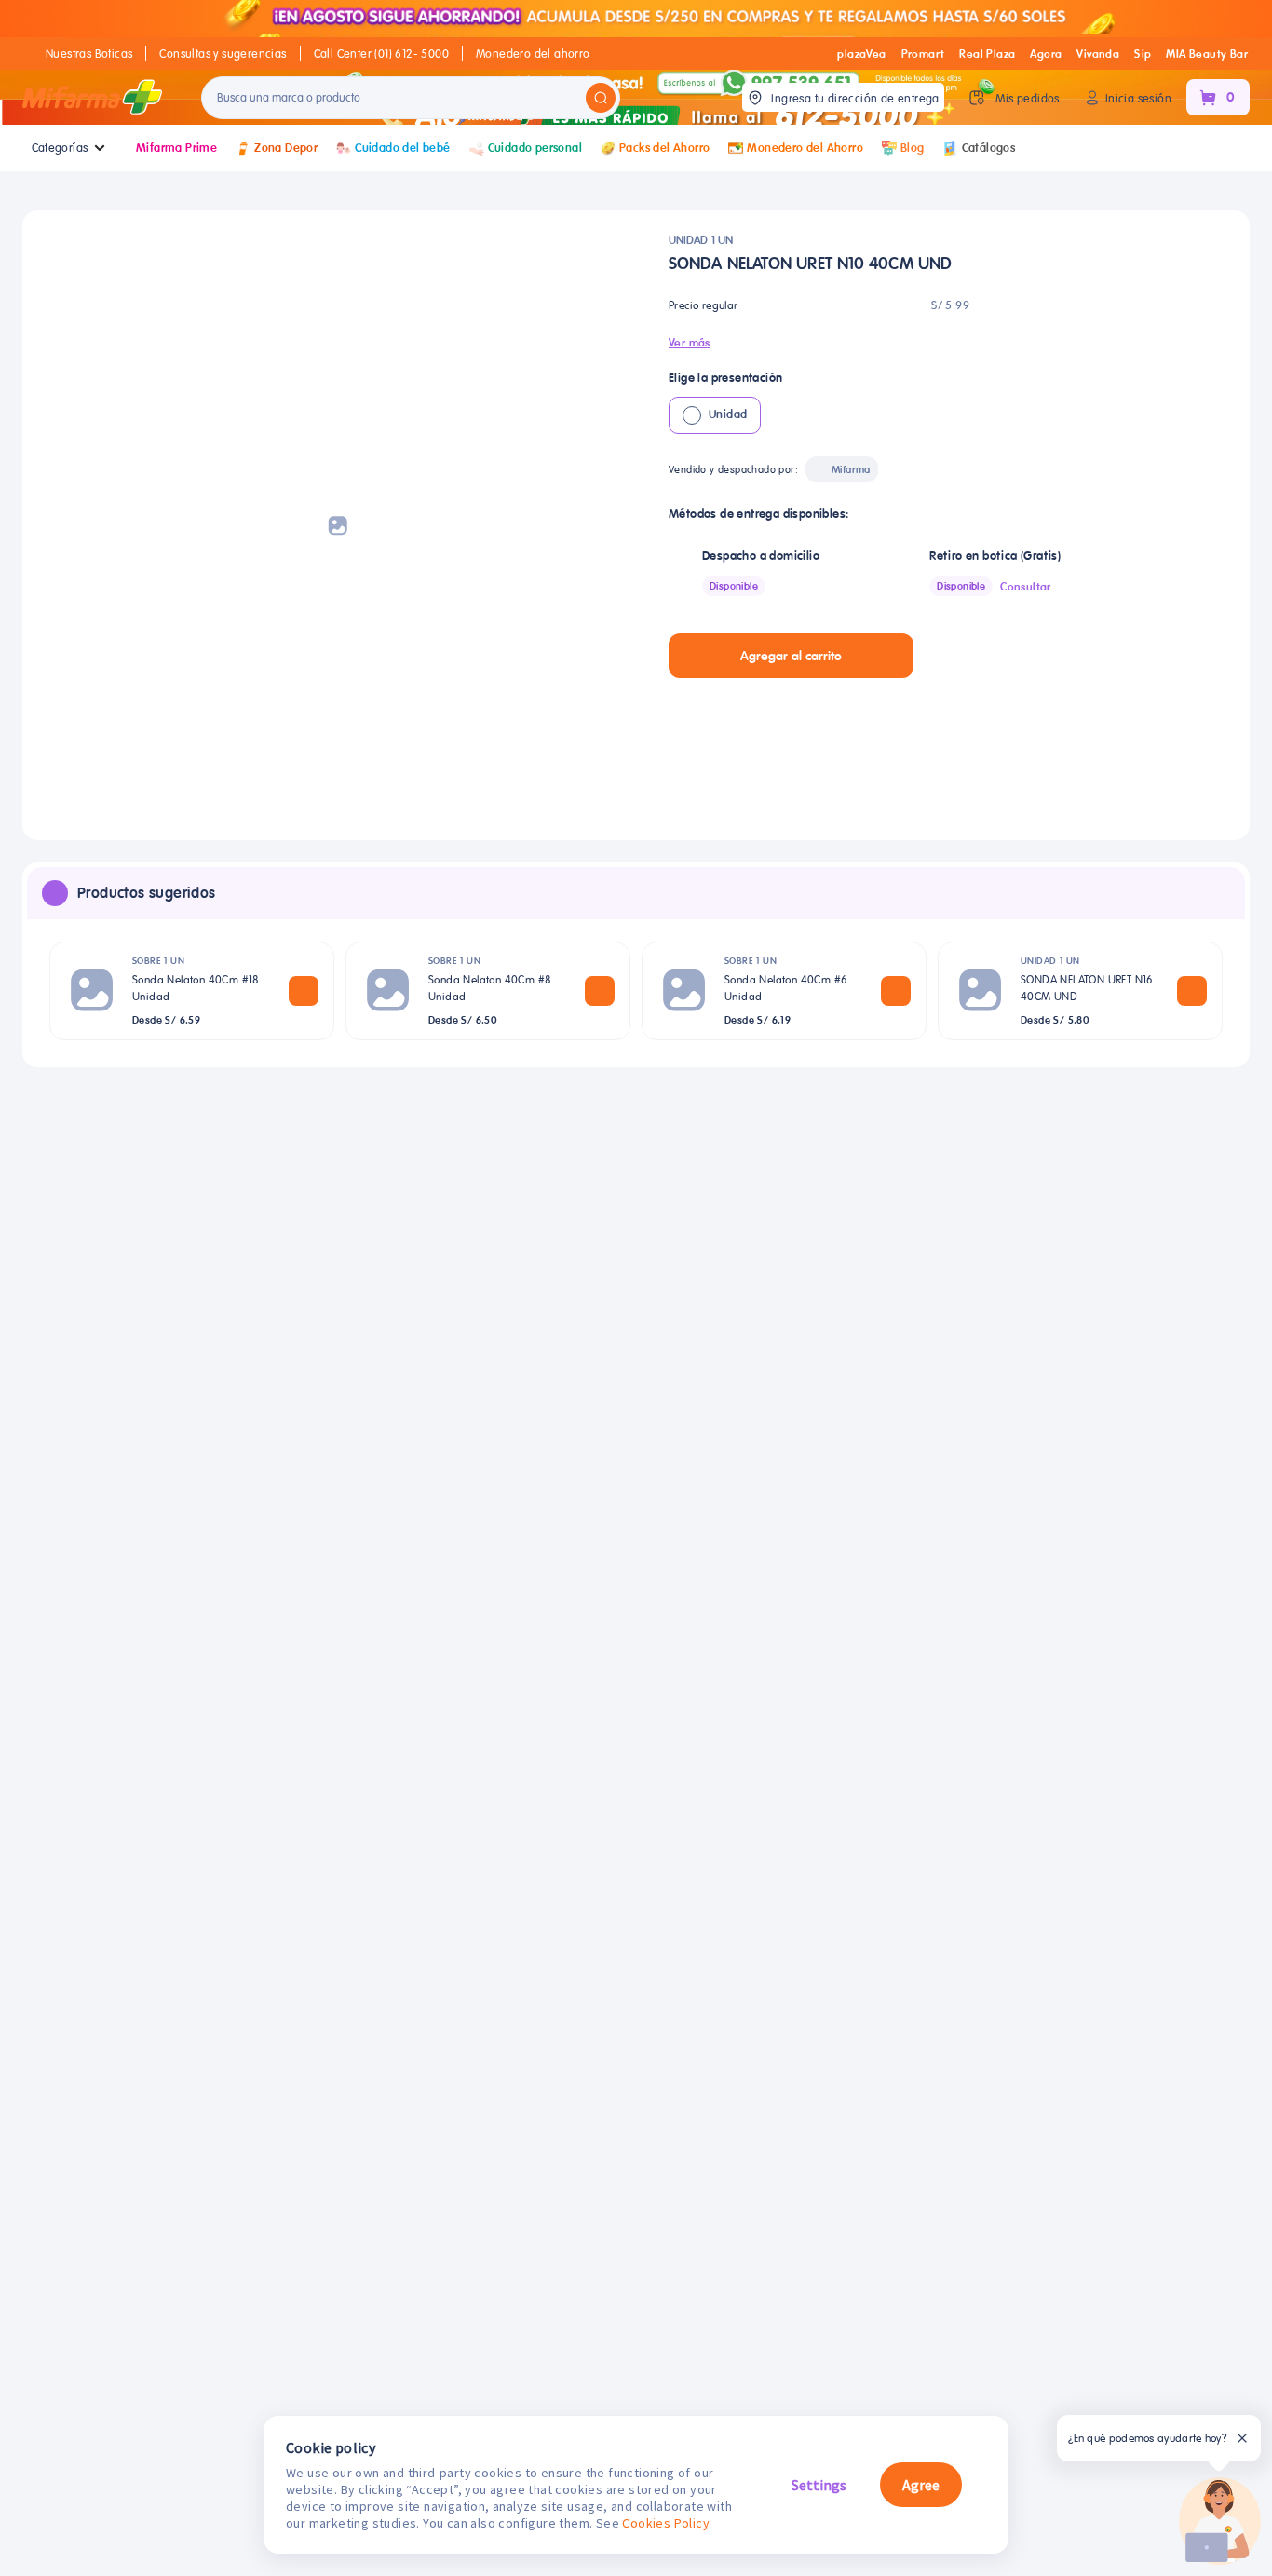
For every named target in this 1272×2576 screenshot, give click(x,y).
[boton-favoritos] (943, 656)
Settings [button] (819, 2485)
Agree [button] (921, 2485)
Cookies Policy (666, 2523)
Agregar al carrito (791, 656)
